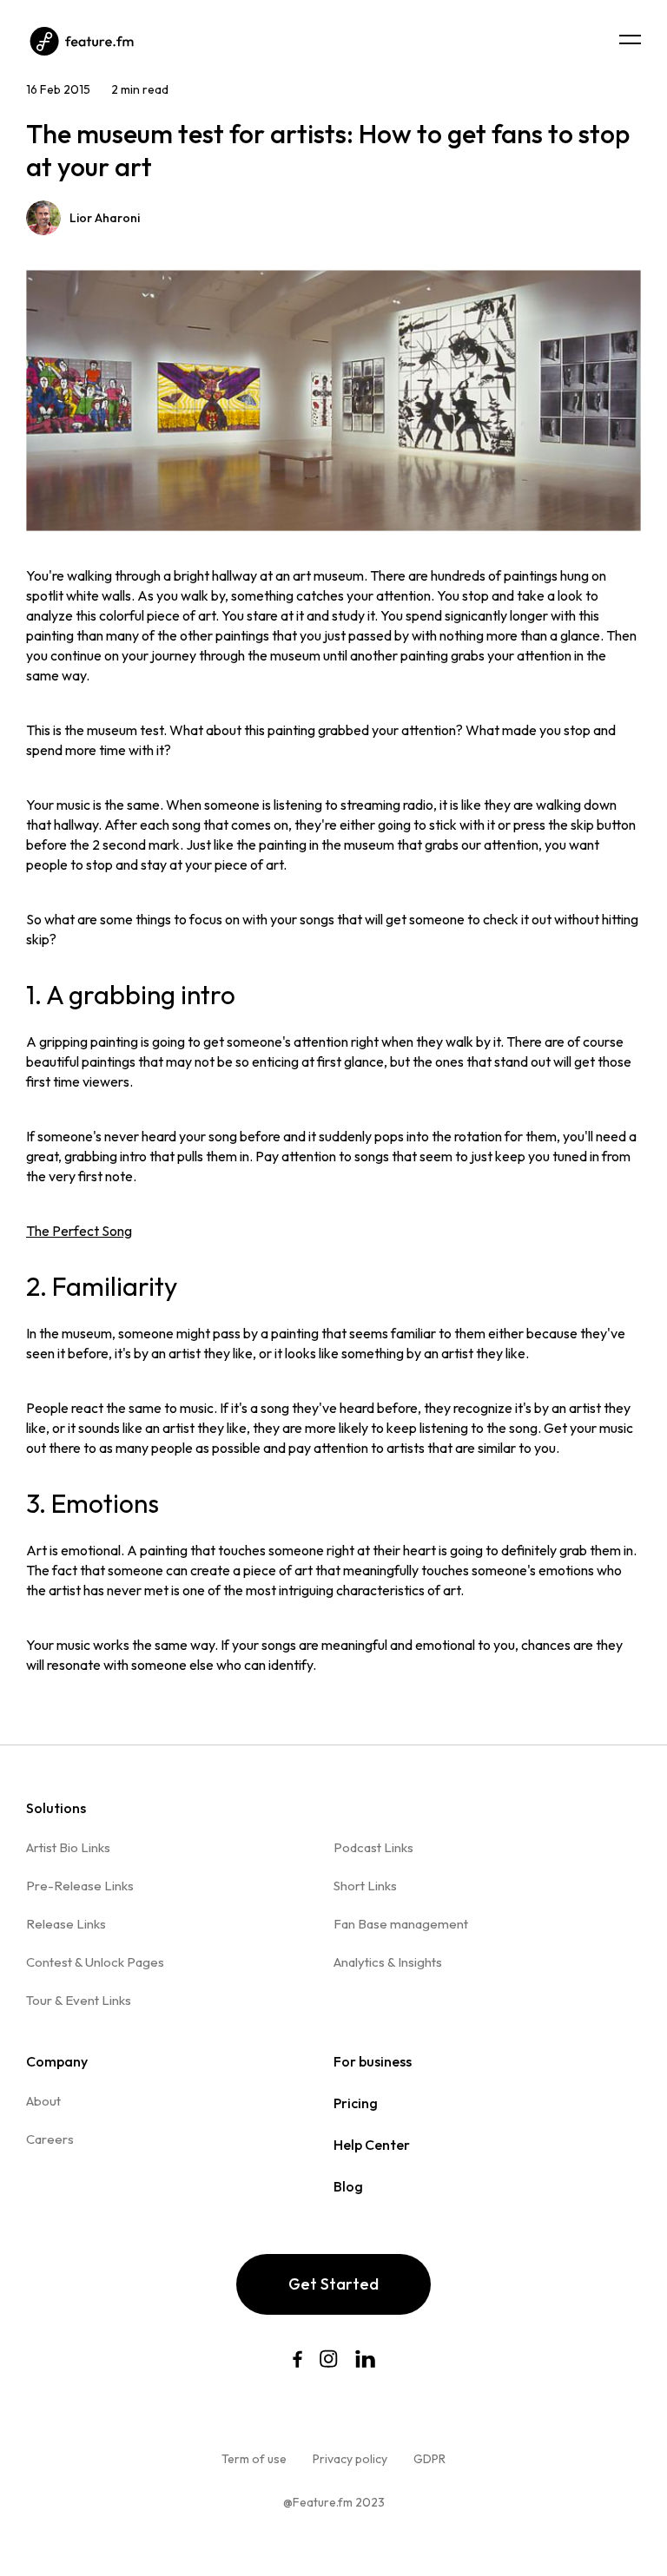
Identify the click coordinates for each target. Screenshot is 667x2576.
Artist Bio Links (68, 1847)
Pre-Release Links (80, 1886)
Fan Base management (401, 1924)
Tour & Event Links (79, 2000)
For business (373, 2061)
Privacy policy (350, 2459)
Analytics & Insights (388, 1962)
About (43, 2101)
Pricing (356, 2103)
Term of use (254, 2459)
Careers (50, 2139)
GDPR (429, 2459)
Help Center (372, 2145)
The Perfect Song (79, 1231)
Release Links (66, 1924)
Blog (348, 2186)
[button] (630, 39)
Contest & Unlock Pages (95, 1962)
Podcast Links (373, 1847)
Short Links (365, 1886)
